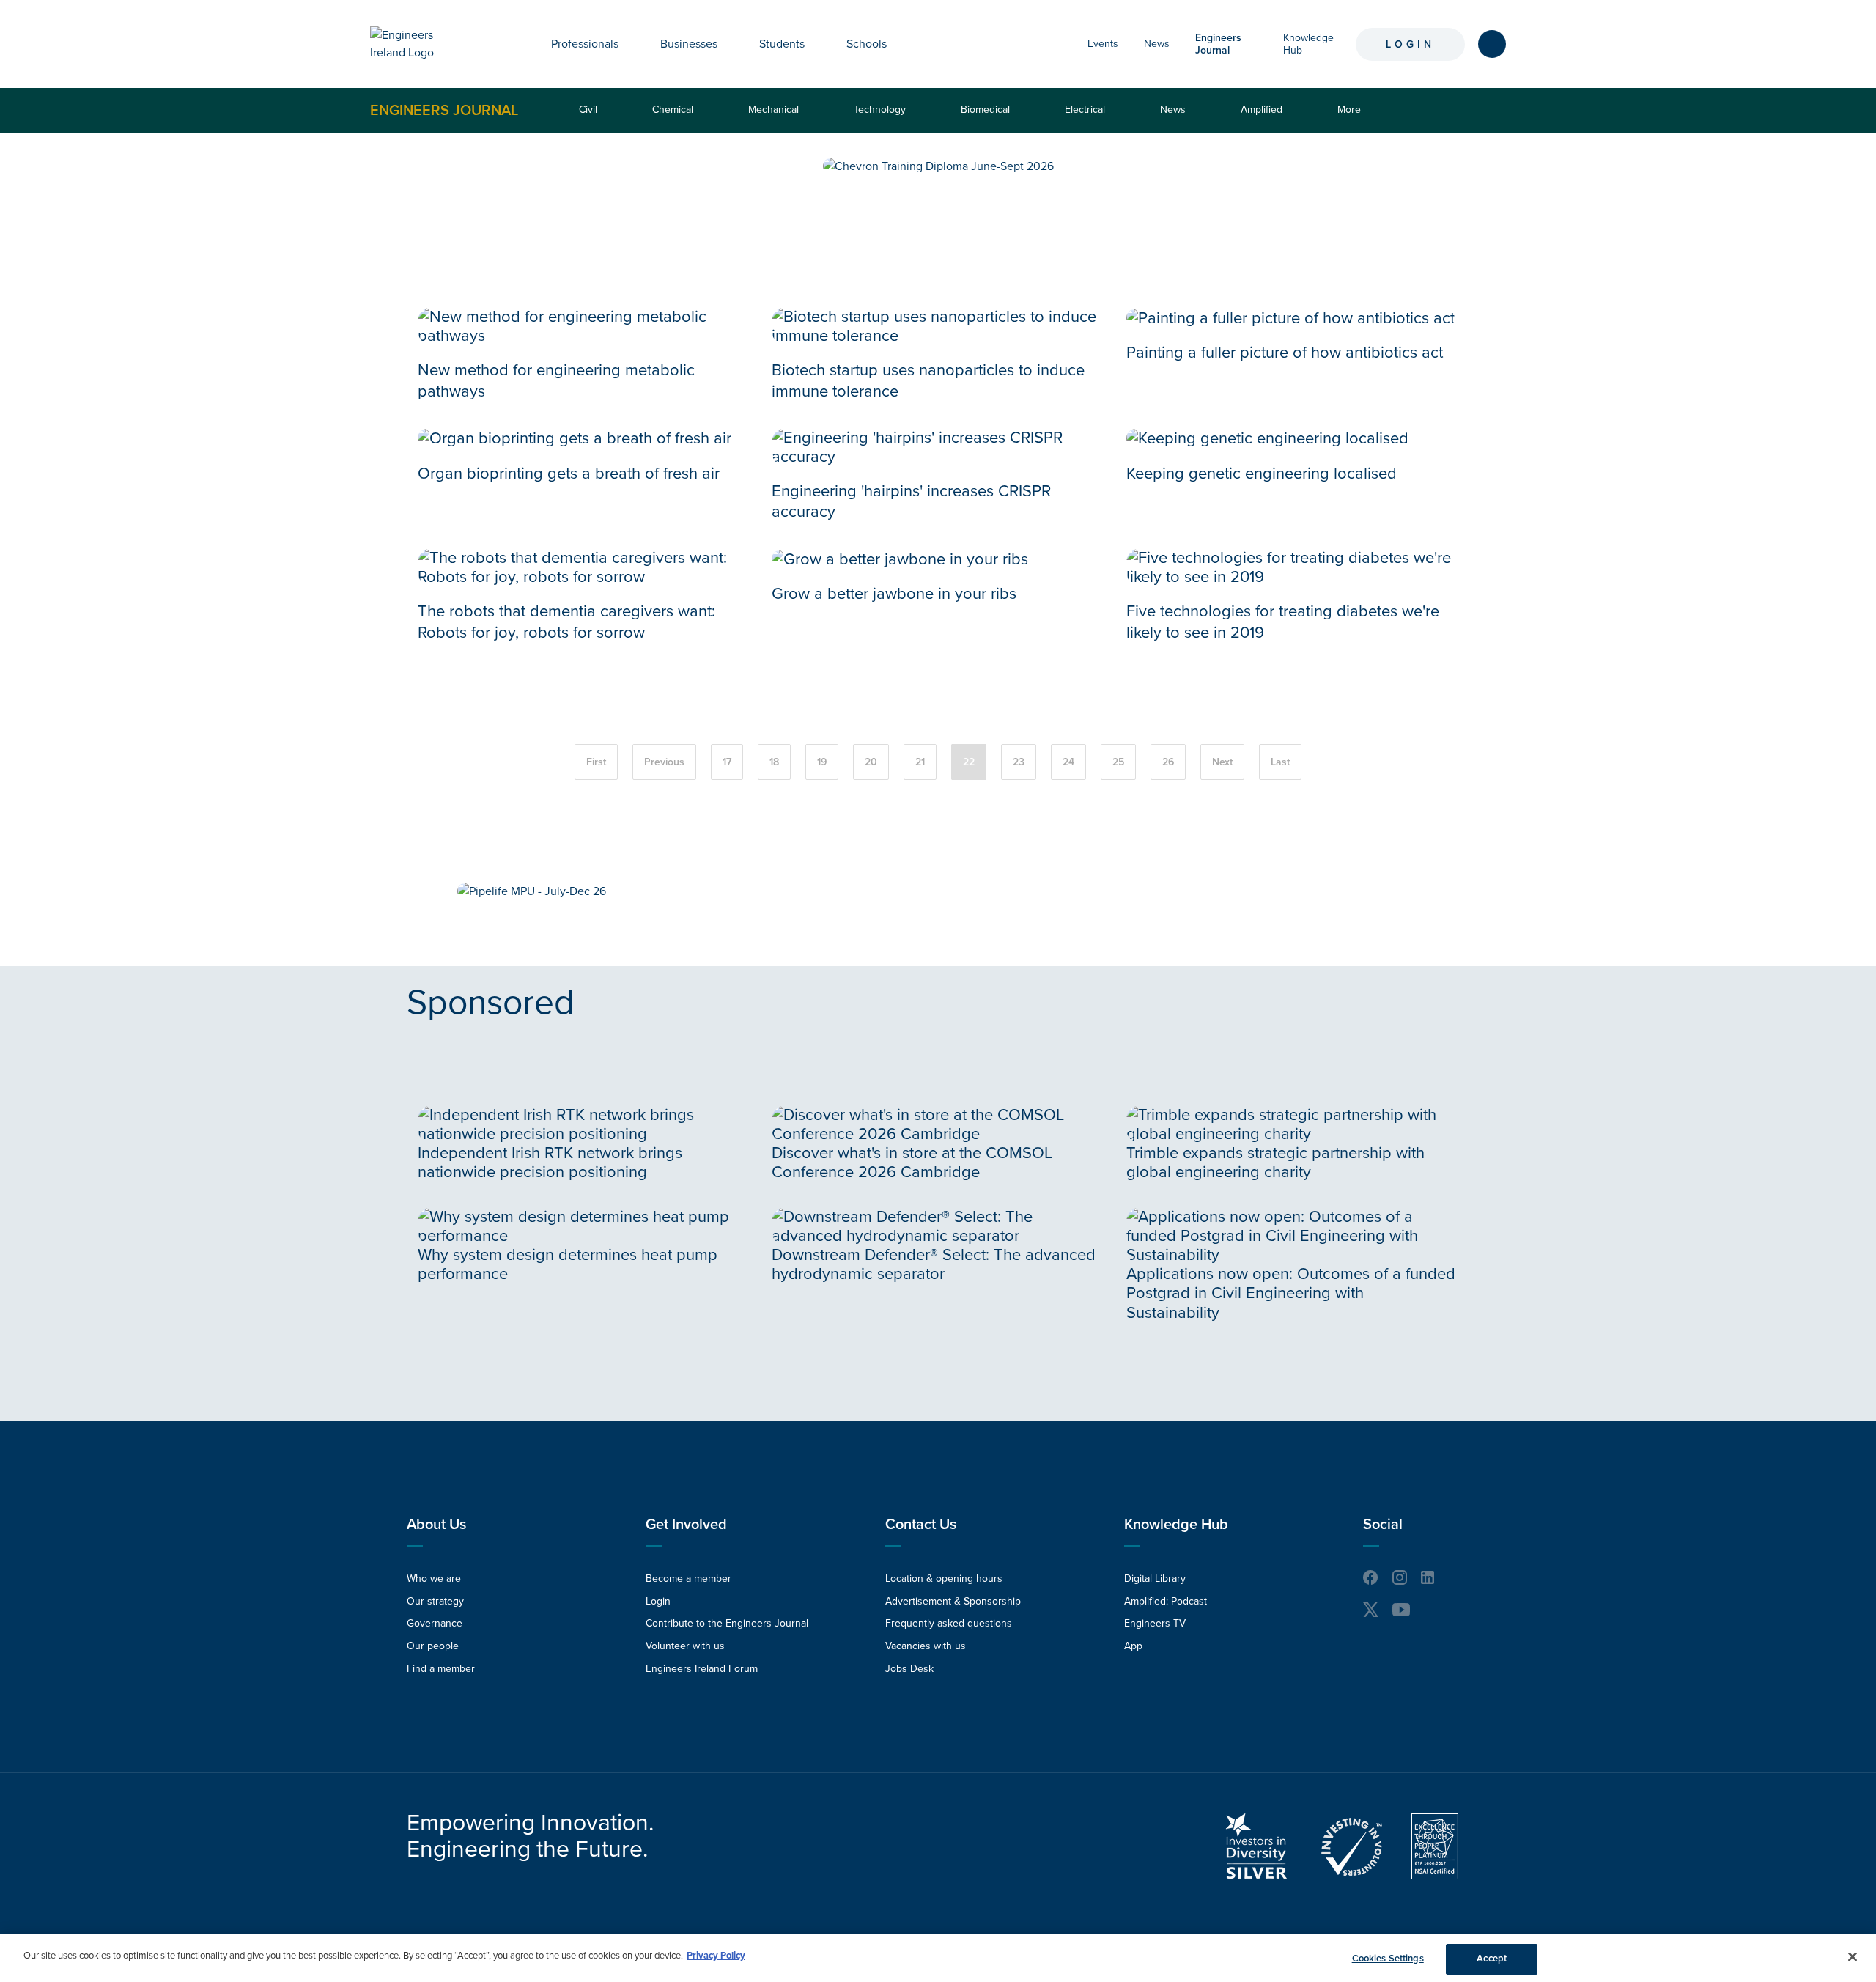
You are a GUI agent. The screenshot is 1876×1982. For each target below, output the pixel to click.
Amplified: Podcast (1166, 1601)
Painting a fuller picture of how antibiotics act (1285, 353)
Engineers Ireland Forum (702, 1669)
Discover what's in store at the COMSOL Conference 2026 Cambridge (912, 1163)
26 (1168, 762)
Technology (880, 110)
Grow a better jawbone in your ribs (894, 594)
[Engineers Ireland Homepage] (418, 44)
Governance (435, 1623)
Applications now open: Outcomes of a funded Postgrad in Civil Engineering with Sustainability (1291, 1293)
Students (782, 44)
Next (1222, 762)
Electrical (1085, 110)
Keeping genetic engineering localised (1262, 474)
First (596, 762)
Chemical (673, 110)
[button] (629, 44)
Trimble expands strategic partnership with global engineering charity (1275, 1163)
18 (774, 762)
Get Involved (686, 1525)
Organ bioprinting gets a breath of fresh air (569, 474)
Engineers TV (1155, 1623)
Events (1103, 44)
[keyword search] (1492, 44)
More (1352, 118)
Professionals (585, 44)
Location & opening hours (944, 1578)
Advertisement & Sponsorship (953, 1601)
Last (1280, 762)
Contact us (921, 1525)
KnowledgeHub (1308, 44)
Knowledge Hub (1176, 1525)
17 (727, 762)
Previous (664, 762)
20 (871, 762)
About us (436, 1525)
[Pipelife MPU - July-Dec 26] (532, 891)
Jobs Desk (909, 1669)
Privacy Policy (716, 1956)
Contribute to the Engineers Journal (727, 1623)
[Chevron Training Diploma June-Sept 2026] (938, 166)
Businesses (689, 44)
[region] (938, 1958)
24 (1068, 762)
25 (1118, 762)
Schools (867, 44)
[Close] (1853, 1956)
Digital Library (1155, 1578)
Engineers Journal (444, 110)
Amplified (1262, 110)
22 (969, 762)
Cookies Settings (1388, 1959)
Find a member (441, 1669)
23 (1019, 762)
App (1133, 1646)
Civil (588, 110)
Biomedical (985, 110)
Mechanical (773, 110)
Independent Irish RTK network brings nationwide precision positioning (550, 1163)
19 (822, 762)
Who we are (434, 1578)
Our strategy (435, 1601)
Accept (1492, 1959)
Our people (433, 1646)
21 (920, 762)
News (1157, 44)
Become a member (688, 1578)
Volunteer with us (685, 1646)
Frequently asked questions (949, 1623)
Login (1410, 44)
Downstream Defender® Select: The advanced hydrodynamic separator (934, 1264)
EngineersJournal (1218, 44)
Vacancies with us (926, 1646)
